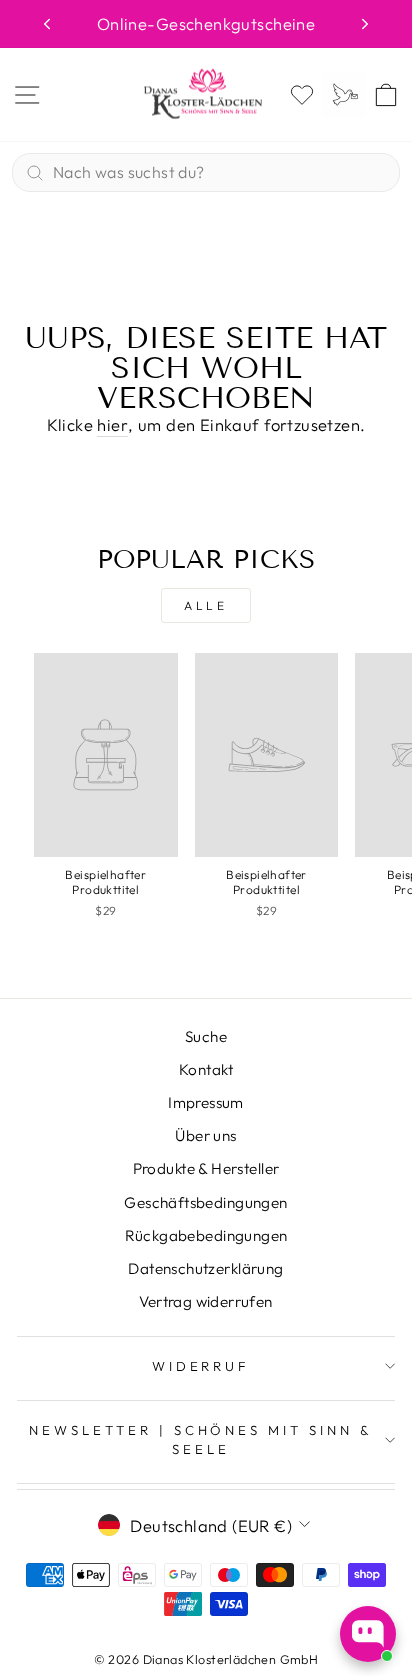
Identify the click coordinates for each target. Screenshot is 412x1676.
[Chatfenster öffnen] (368, 1634)
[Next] (365, 24)
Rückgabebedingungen (206, 1235)
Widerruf (201, 1366)
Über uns (205, 1135)
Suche (206, 1036)
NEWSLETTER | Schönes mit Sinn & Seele (201, 1439)
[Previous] (47, 24)
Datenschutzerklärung (205, 1268)
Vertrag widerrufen (205, 1301)
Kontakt (206, 1069)
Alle (205, 605)
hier (112, 424)
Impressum (206, 1102)
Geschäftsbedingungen (205, 1202)
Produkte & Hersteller (206, 1168)
